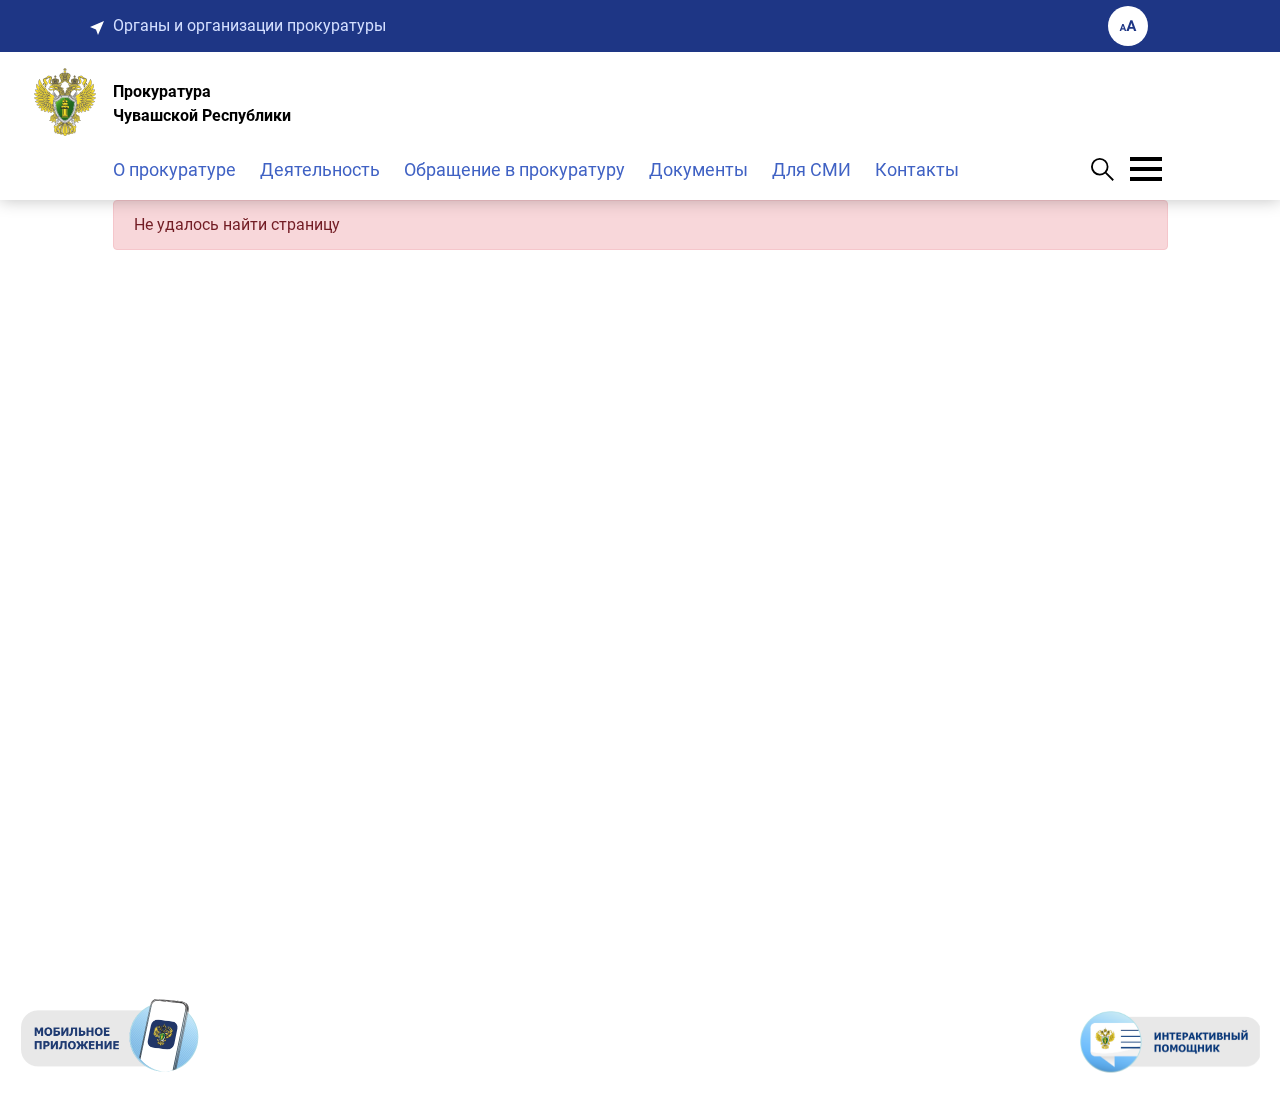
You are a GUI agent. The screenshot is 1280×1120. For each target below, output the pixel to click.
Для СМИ (811, 169)
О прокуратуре (174, 169)
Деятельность (320, 169)
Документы (698, 169)
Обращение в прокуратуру (514, 169)
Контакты (917, 169)
